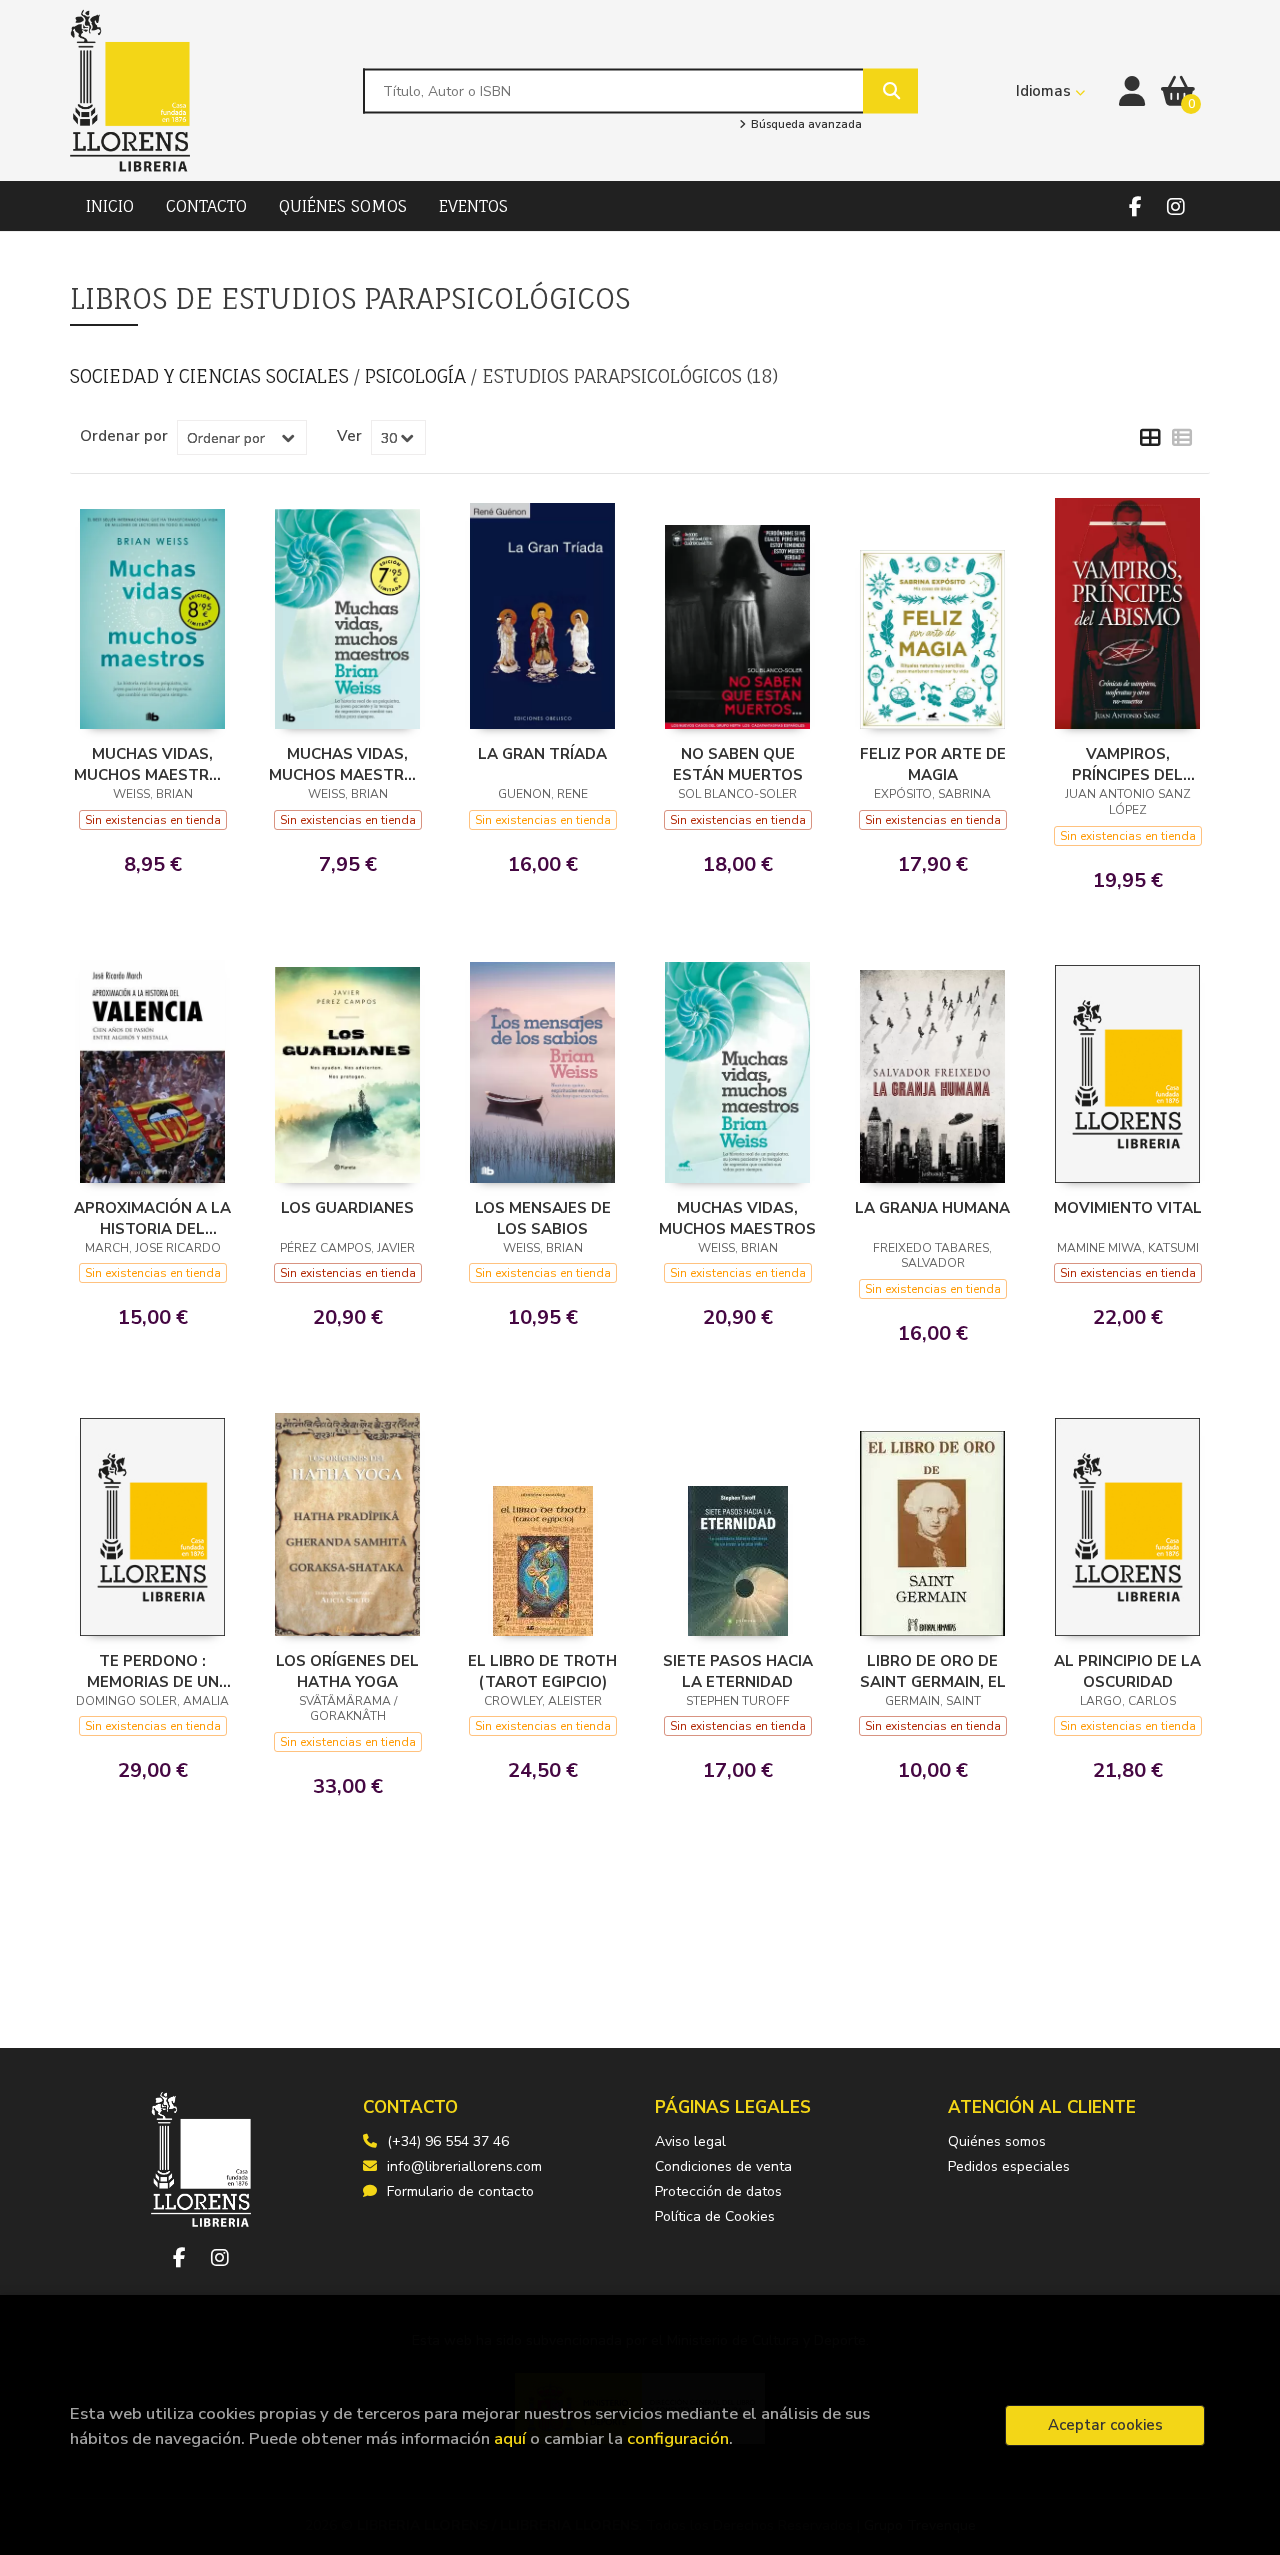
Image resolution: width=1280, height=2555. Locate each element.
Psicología (418, 376)
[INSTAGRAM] (1175, 206)
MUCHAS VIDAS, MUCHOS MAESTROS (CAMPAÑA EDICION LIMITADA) (347, 764)
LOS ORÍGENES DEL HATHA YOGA (347, 1671)
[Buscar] (890, 90)
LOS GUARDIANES (347, 1208)
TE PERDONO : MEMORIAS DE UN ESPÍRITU (153, 1671)
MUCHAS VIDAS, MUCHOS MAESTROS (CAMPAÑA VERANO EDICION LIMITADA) (152, 764)
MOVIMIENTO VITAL (1128, 1208)
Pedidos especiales (1009, 2166)
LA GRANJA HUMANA (932, 1208)
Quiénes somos (997, 2141)
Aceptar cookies (1105, 2425)
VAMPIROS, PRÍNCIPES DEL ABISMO (1127, 764)
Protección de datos (718, 2191)
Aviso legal (690, 2141)
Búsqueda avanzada (804, 125)
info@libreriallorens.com (464, 2166)
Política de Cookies (715, 2216)
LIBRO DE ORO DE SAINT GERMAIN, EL (933, 1671)
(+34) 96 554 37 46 (448, 2141)
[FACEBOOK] (1135, 206)
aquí (510, 2438)
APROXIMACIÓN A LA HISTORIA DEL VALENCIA (152, 1218)
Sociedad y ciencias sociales (212, 376)
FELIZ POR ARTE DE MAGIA (933, 764)
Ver (349, 436)
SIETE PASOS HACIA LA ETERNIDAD (738, 1671)
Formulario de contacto (460, 2191)
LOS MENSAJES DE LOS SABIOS (543, 1218)
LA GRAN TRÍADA (542, 754)
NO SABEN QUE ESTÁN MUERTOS (738, 764)
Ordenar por (124, 436)
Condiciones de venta (723, 2166)
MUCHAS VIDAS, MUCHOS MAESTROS (737, 1218)
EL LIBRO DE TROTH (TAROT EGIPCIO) (542, 1671)
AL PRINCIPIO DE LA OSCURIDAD (1127, 1671)
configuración (678, 2438)
